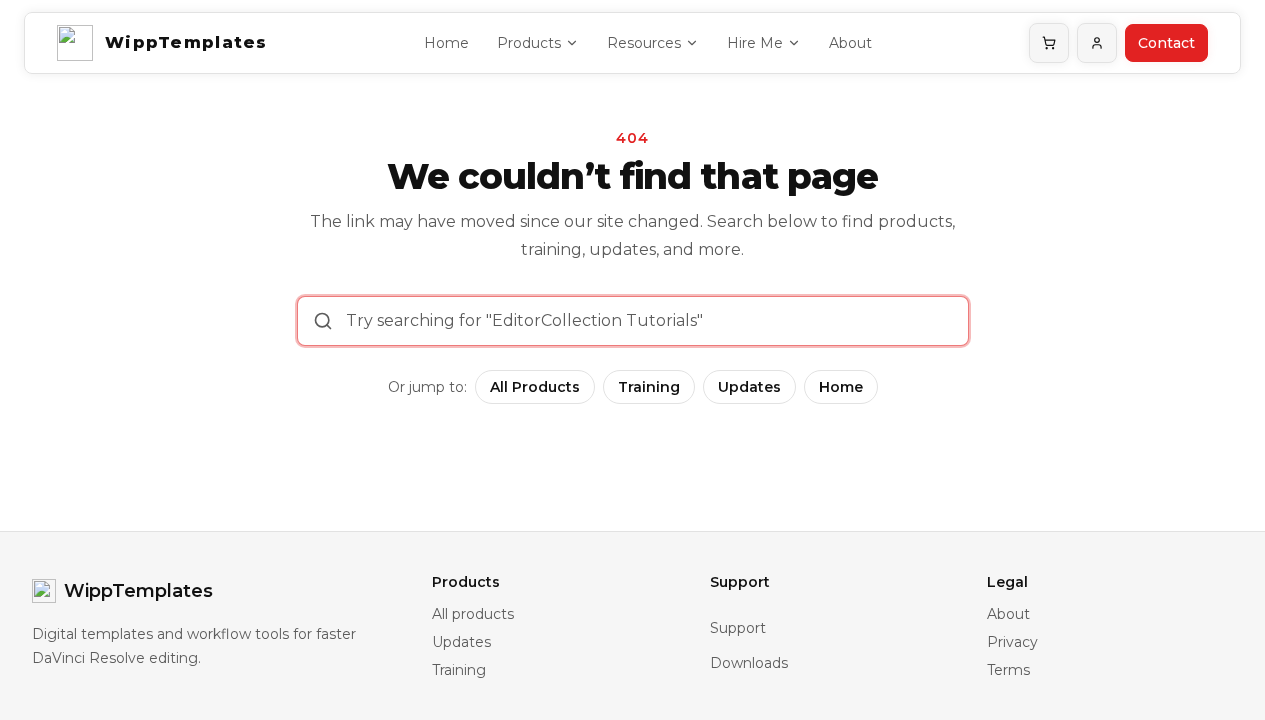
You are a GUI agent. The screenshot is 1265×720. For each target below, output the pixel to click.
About (850, 43)
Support (738, 628)
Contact (1166, 43)
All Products (535, 387)
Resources (644, 43)
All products (473, 614)
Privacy (1012, 642)
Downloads (749, 663)
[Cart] (1049, 43)
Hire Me (755, 43)
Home (446, 43)
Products (529, 43)
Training (649, 387)
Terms (1008, 670)
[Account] (1097, 43)
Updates (749, 387)
